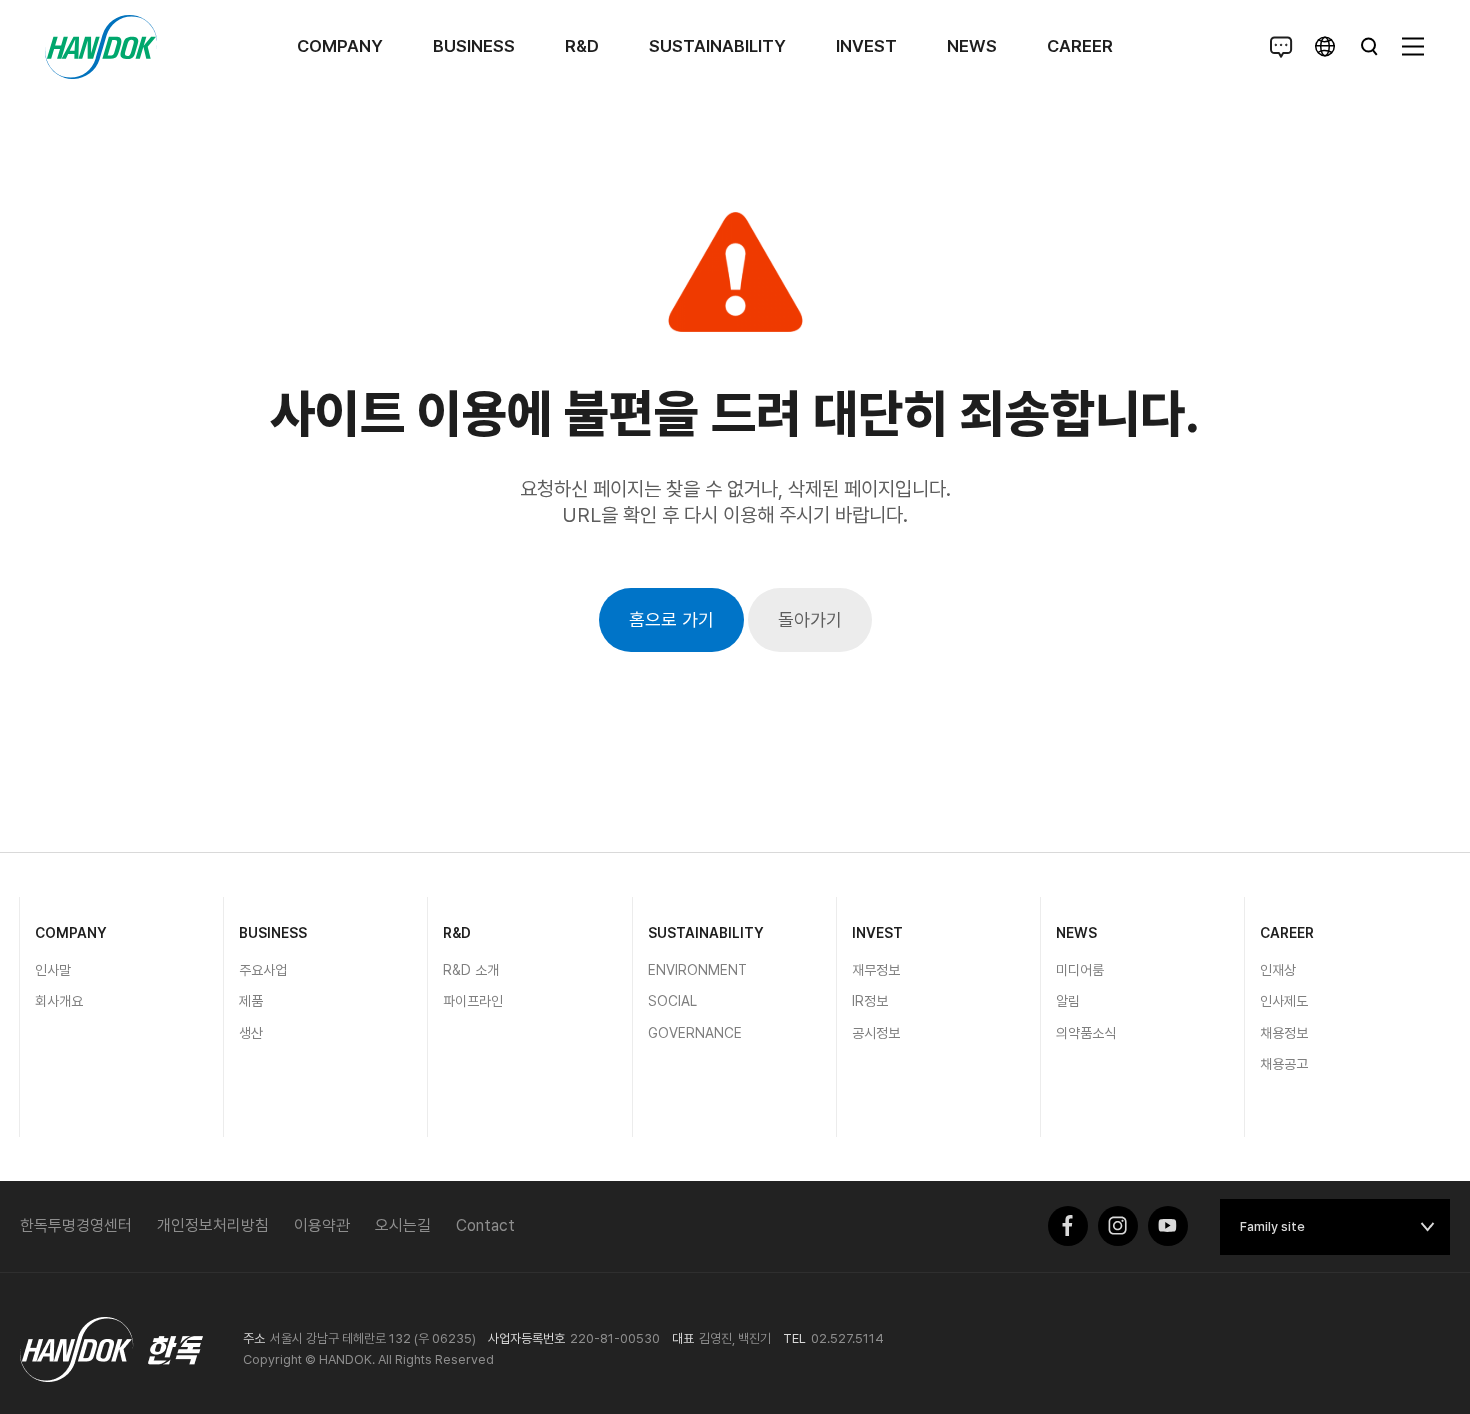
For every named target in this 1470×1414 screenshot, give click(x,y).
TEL (794, 1338)
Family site (1272, 1226)
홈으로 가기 (671, 619)
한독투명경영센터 (76, 1225)
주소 (254, 1338)
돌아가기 (810, 619)
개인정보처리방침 (213, 1225)
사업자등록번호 (526, 1338)
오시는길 (403, 1225)
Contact (485, 1225)
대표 (683, 1338)
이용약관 (322, 1225)
